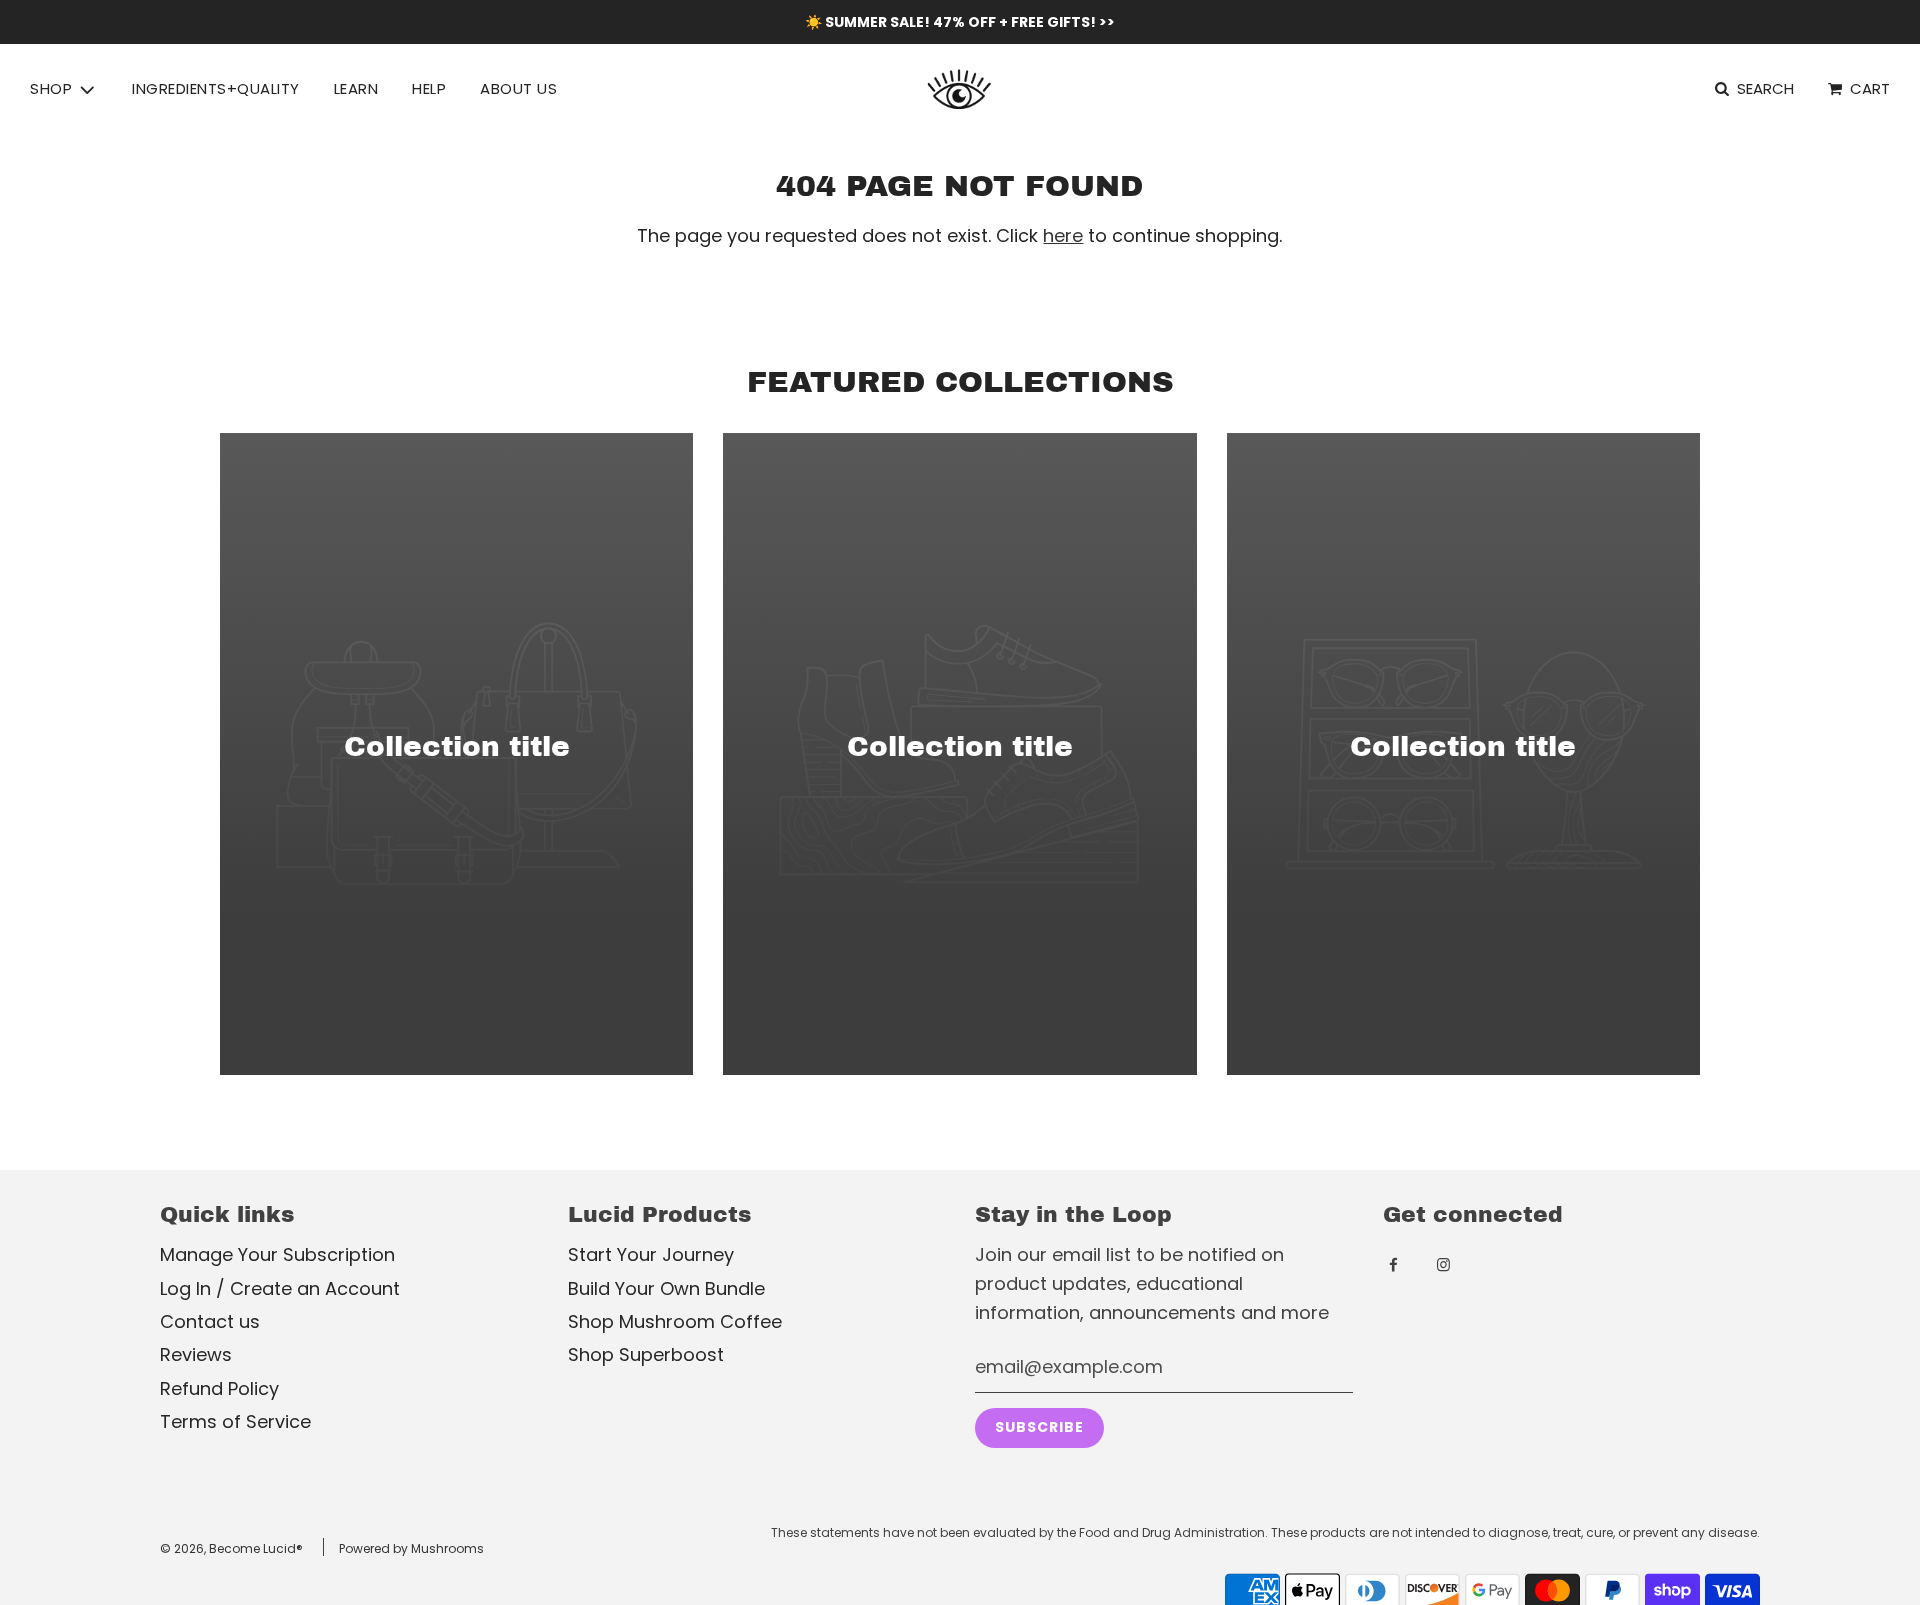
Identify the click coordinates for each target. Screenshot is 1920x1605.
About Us (518, 88)
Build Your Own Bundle (666, 1288)
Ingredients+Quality (216, 88)
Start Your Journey (651, 1254)
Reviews (196, 1354)
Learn (356, 88)
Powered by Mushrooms (411, 1548)
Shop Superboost (646, 1354)
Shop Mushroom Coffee (675, 1321)
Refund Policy (219, 1388)
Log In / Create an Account (280, 1288)
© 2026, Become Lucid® (231, 1548)
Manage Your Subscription (277, 1254)
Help (429, 88)
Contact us (210, 1321)
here (1063, 235)
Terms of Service (235, 1421)
